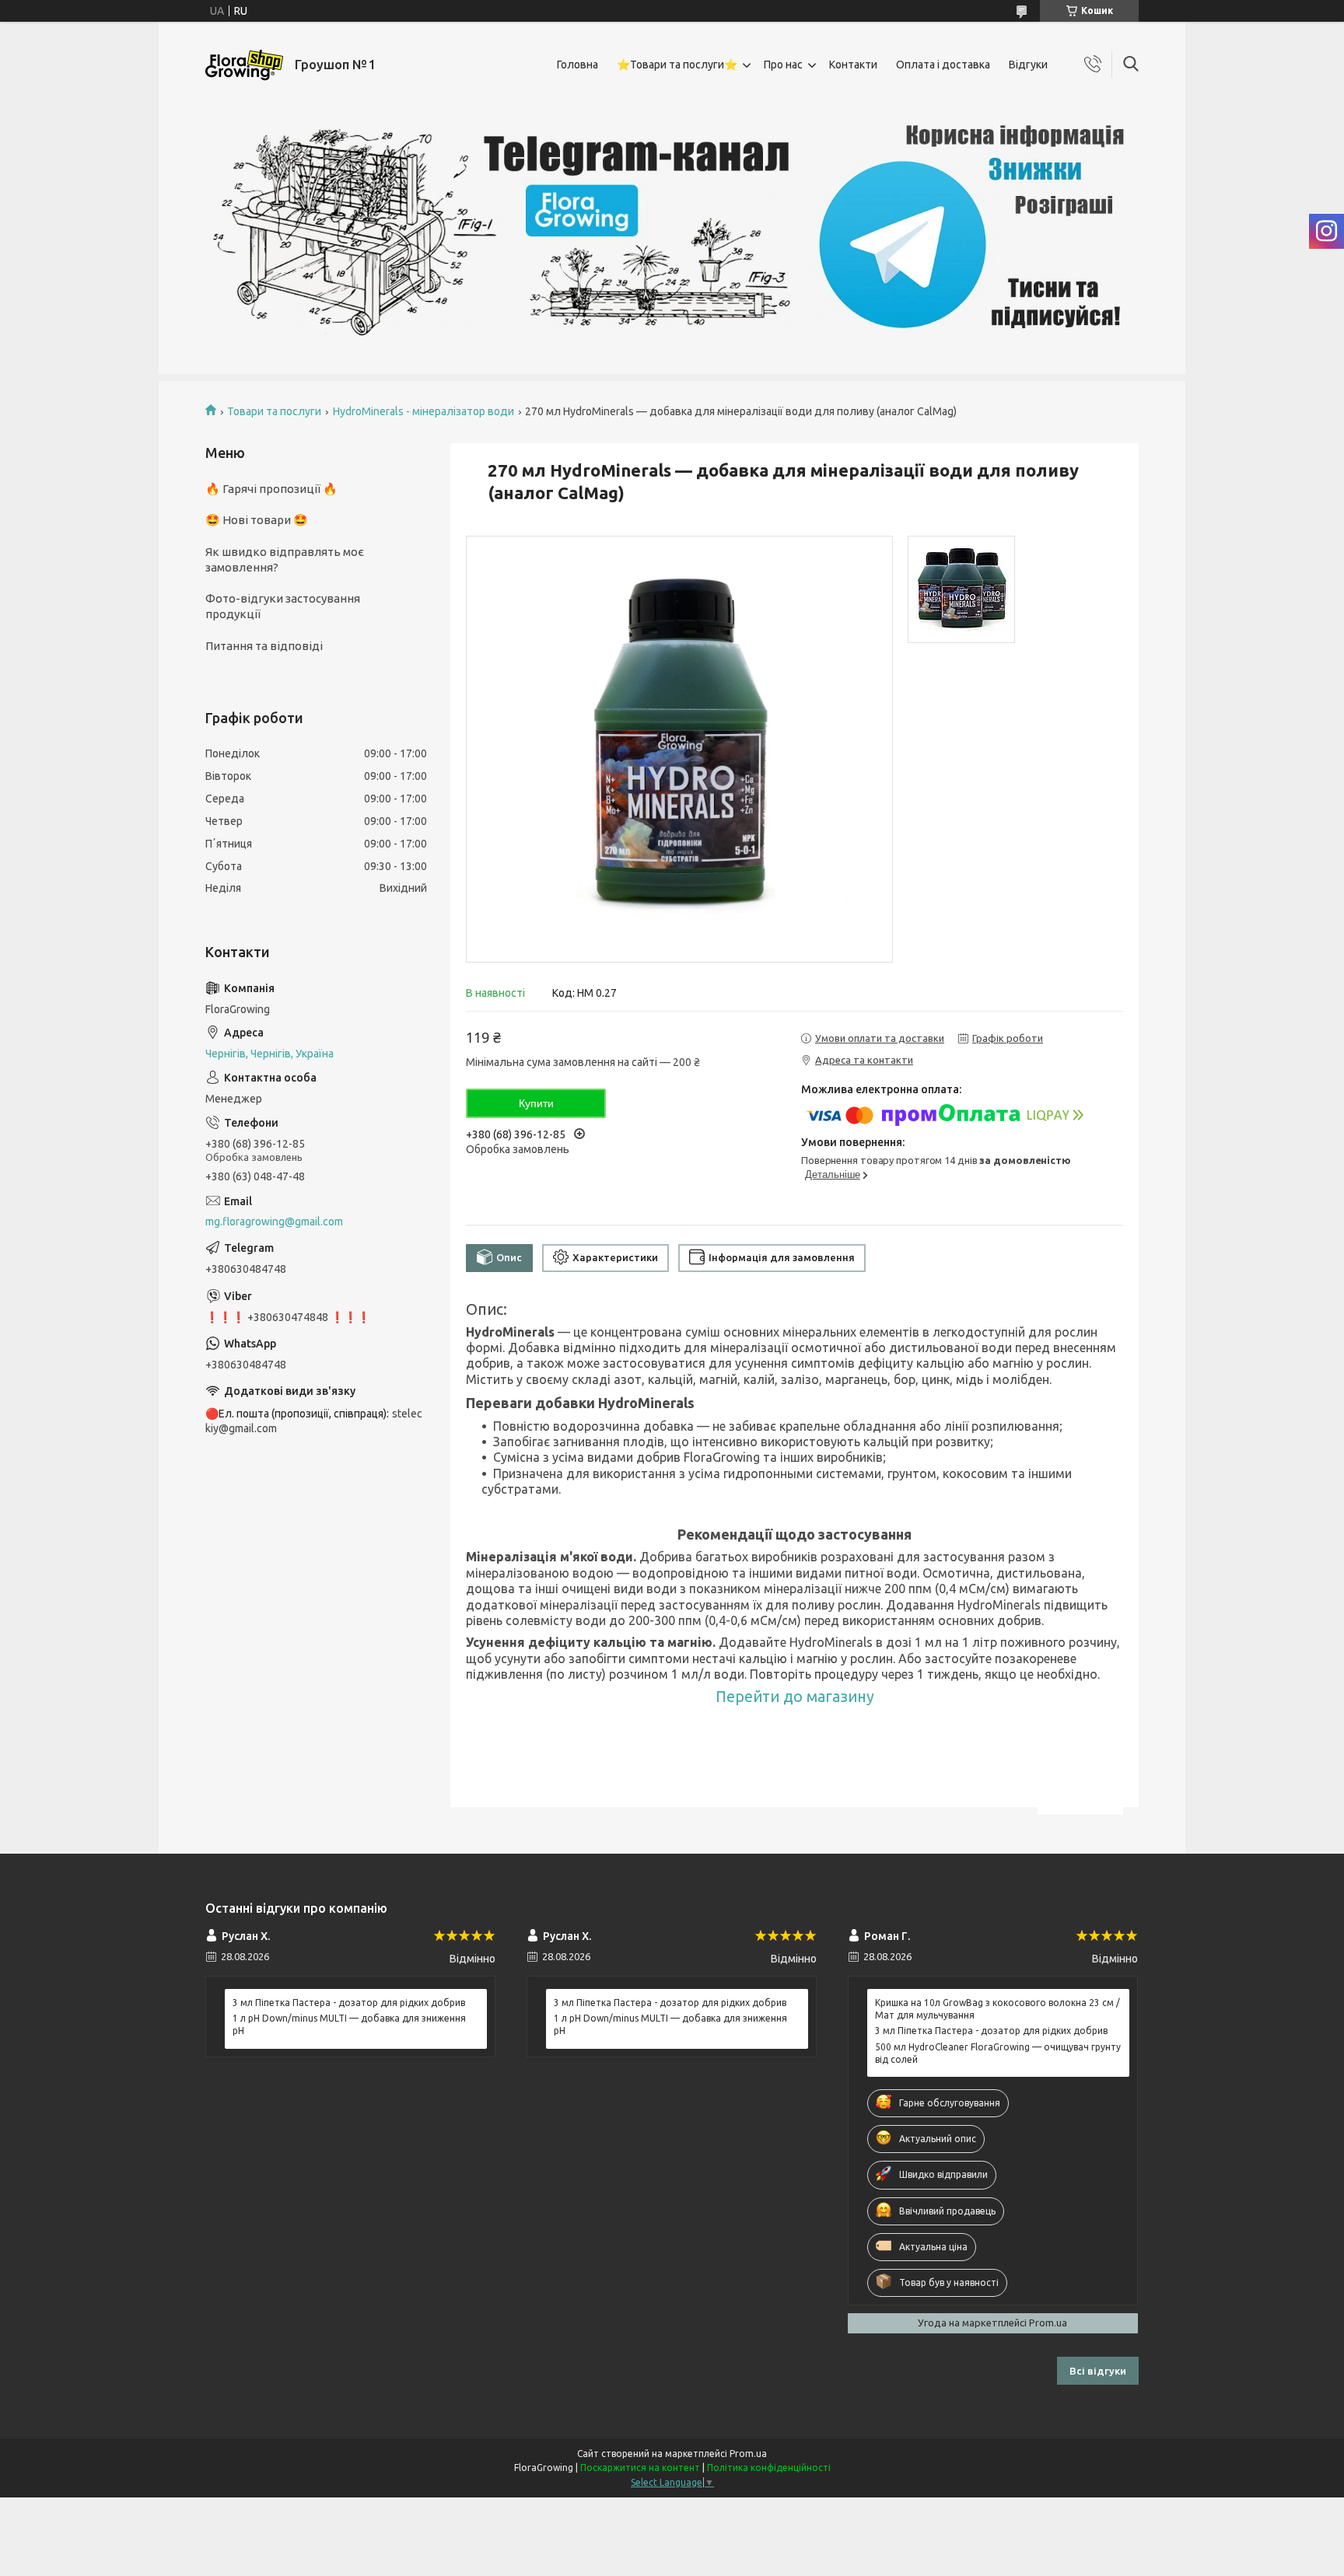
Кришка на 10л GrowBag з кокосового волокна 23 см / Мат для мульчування (997, 2009)
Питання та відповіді (264, 646)
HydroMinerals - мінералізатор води (423, 411)
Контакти (853, 65)
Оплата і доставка (943, 65)
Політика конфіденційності (769, 2468)
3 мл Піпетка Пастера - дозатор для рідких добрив (349, 2003)
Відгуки (1028, 65)
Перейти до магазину (795, 1697)
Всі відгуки (1098, 2371)
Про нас (783, 65)
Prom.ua (748, 2454)
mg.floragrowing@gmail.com (274, 1222)
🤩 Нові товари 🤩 (257, 520)
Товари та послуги (274, 411)
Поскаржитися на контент (640, 2468)
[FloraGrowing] (244, 65)
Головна (577, 65)
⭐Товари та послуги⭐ (677, 65)
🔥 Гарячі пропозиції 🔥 (271, 489)
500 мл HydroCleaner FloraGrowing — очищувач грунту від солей (998, 2053)
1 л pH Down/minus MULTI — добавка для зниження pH (349, 2024)
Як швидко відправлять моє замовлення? (285, 559)
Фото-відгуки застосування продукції (283, 606)
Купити (536, 1103)
